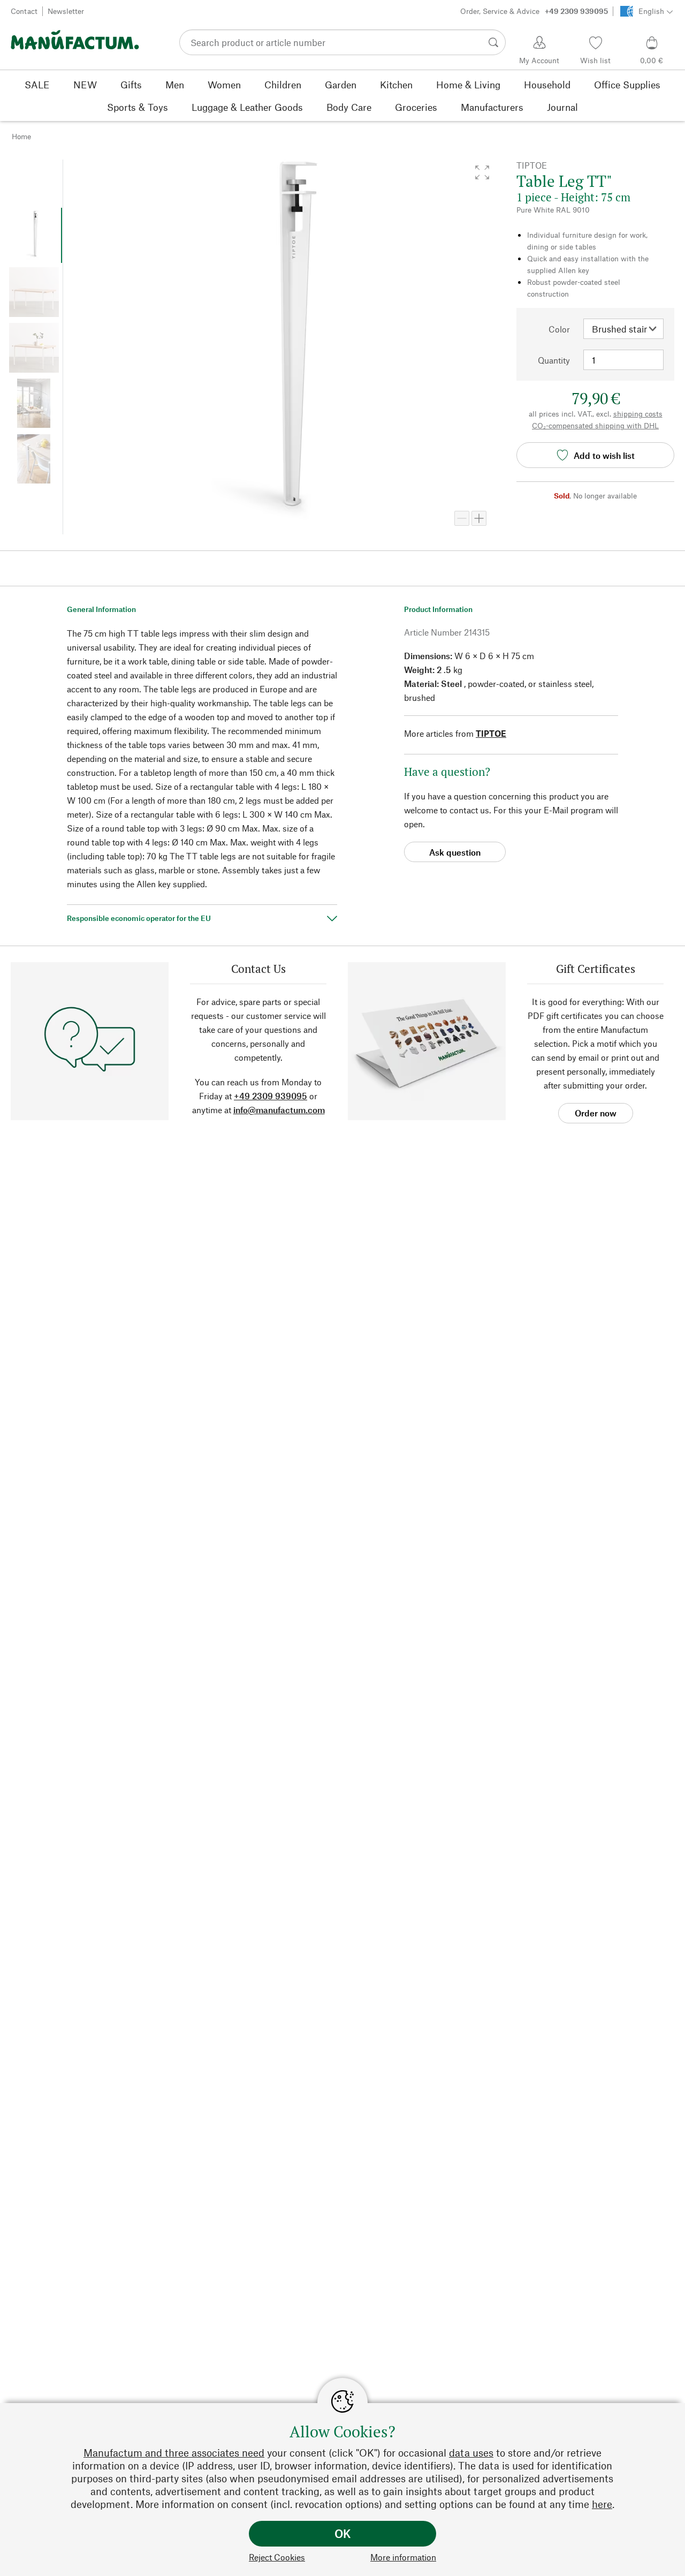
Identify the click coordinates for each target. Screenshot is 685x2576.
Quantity (554, 360)
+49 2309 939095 (271, 1096)
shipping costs (638, 414)
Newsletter (66, 11)
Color (559, 329)
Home (21, 136)
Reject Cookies (277, 2557)
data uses (471, 2453)
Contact (24, 11)
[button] (482, 172)
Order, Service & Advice (534, 11)
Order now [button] (596, 1113)
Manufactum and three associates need (174, 2453)
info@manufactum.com (279, 1110)
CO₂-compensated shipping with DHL (595, 425)
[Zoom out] (462, 518)
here (602, 2504)
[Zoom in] (479, 518)
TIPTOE (491, 733)
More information (403, 2557)
